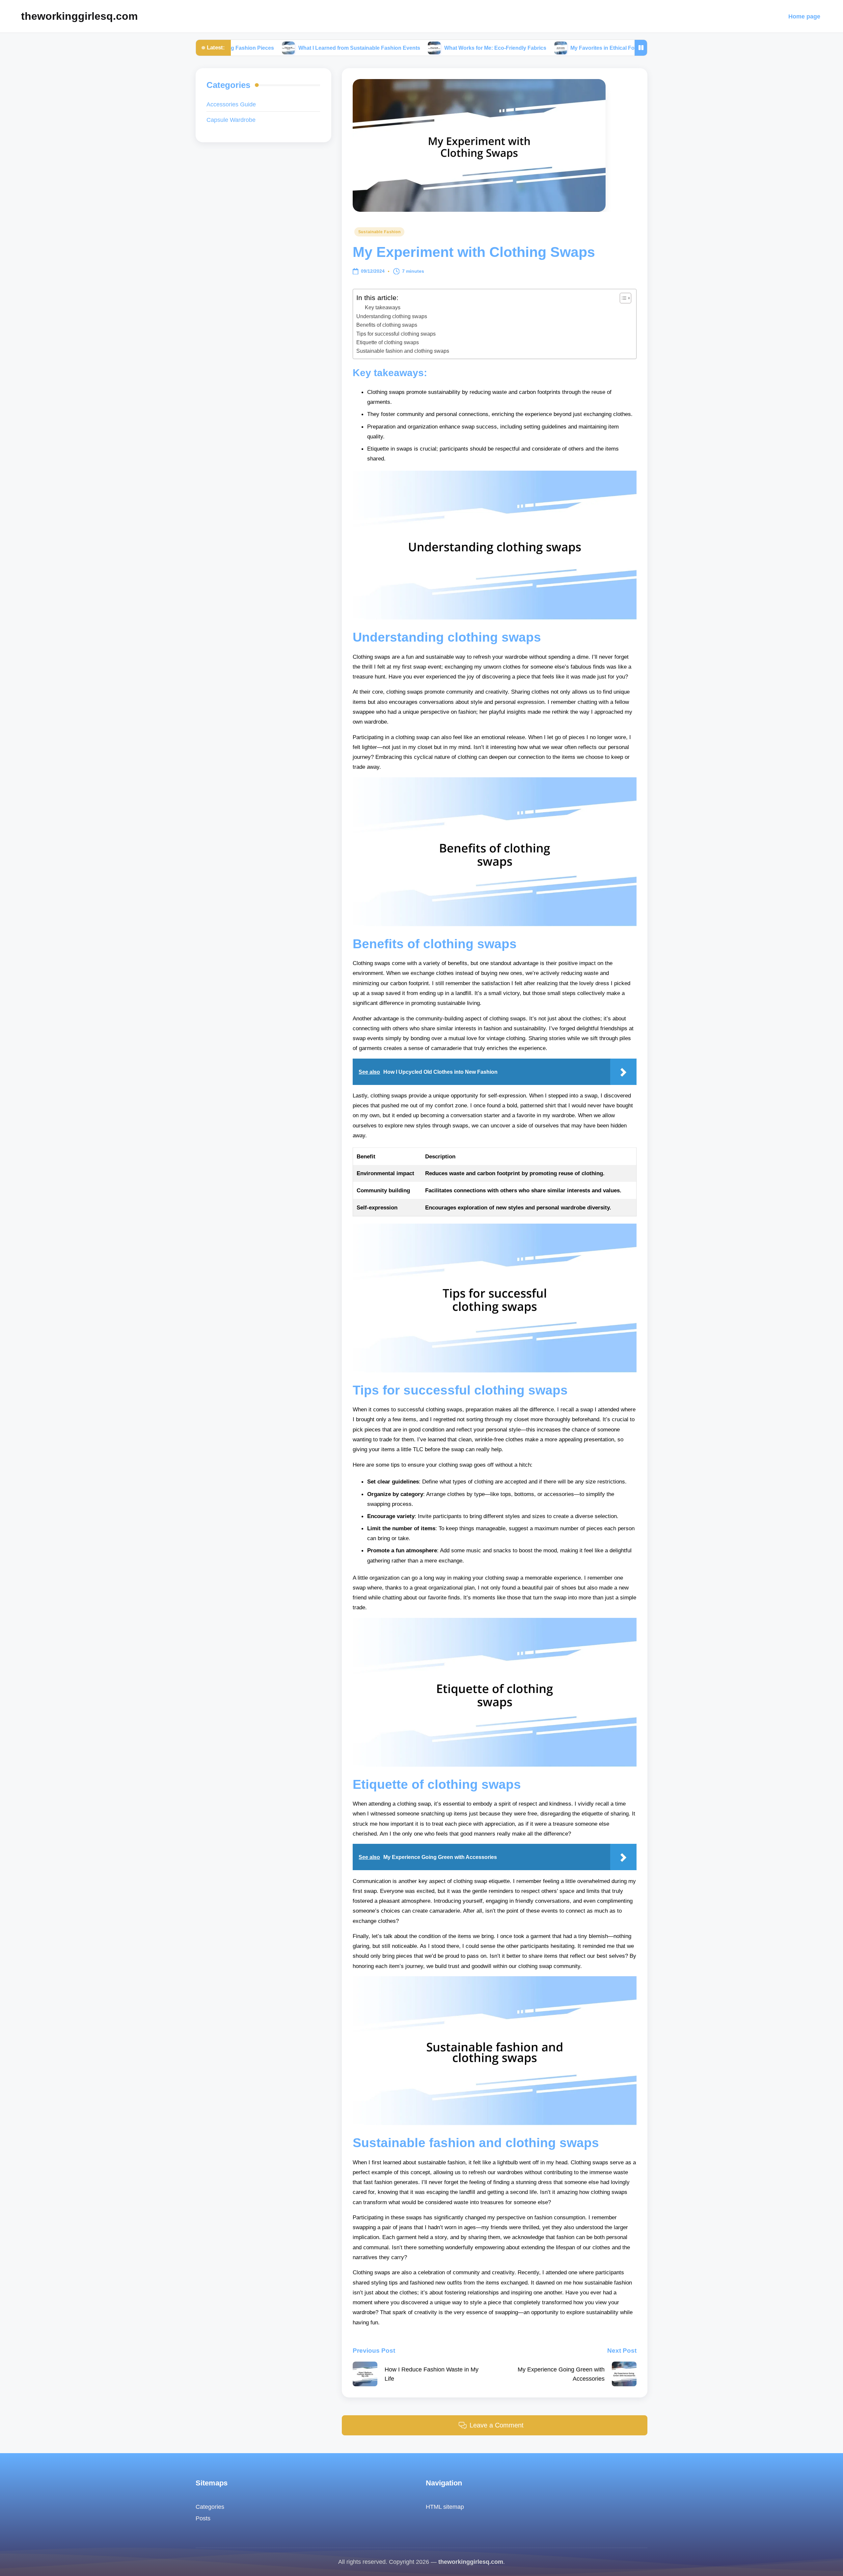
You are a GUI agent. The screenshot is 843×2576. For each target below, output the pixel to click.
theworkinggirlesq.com (79, 16)
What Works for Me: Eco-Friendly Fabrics (398, 48)
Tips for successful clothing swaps (396, 334)
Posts (203, 2518)
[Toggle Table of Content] (622, 298)
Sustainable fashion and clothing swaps (403, 351)
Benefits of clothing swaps (387, 325)
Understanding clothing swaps (392, 316)
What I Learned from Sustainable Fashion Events (262, 48)
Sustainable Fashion (380, 232)
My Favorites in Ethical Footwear (514, 48)
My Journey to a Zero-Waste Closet (622, 48)
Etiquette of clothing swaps (388, 342)
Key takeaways (383, 307)
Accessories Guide (231, 105)
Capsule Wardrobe (231, 120)
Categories (210, 2507)
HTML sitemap (445, 2507)
